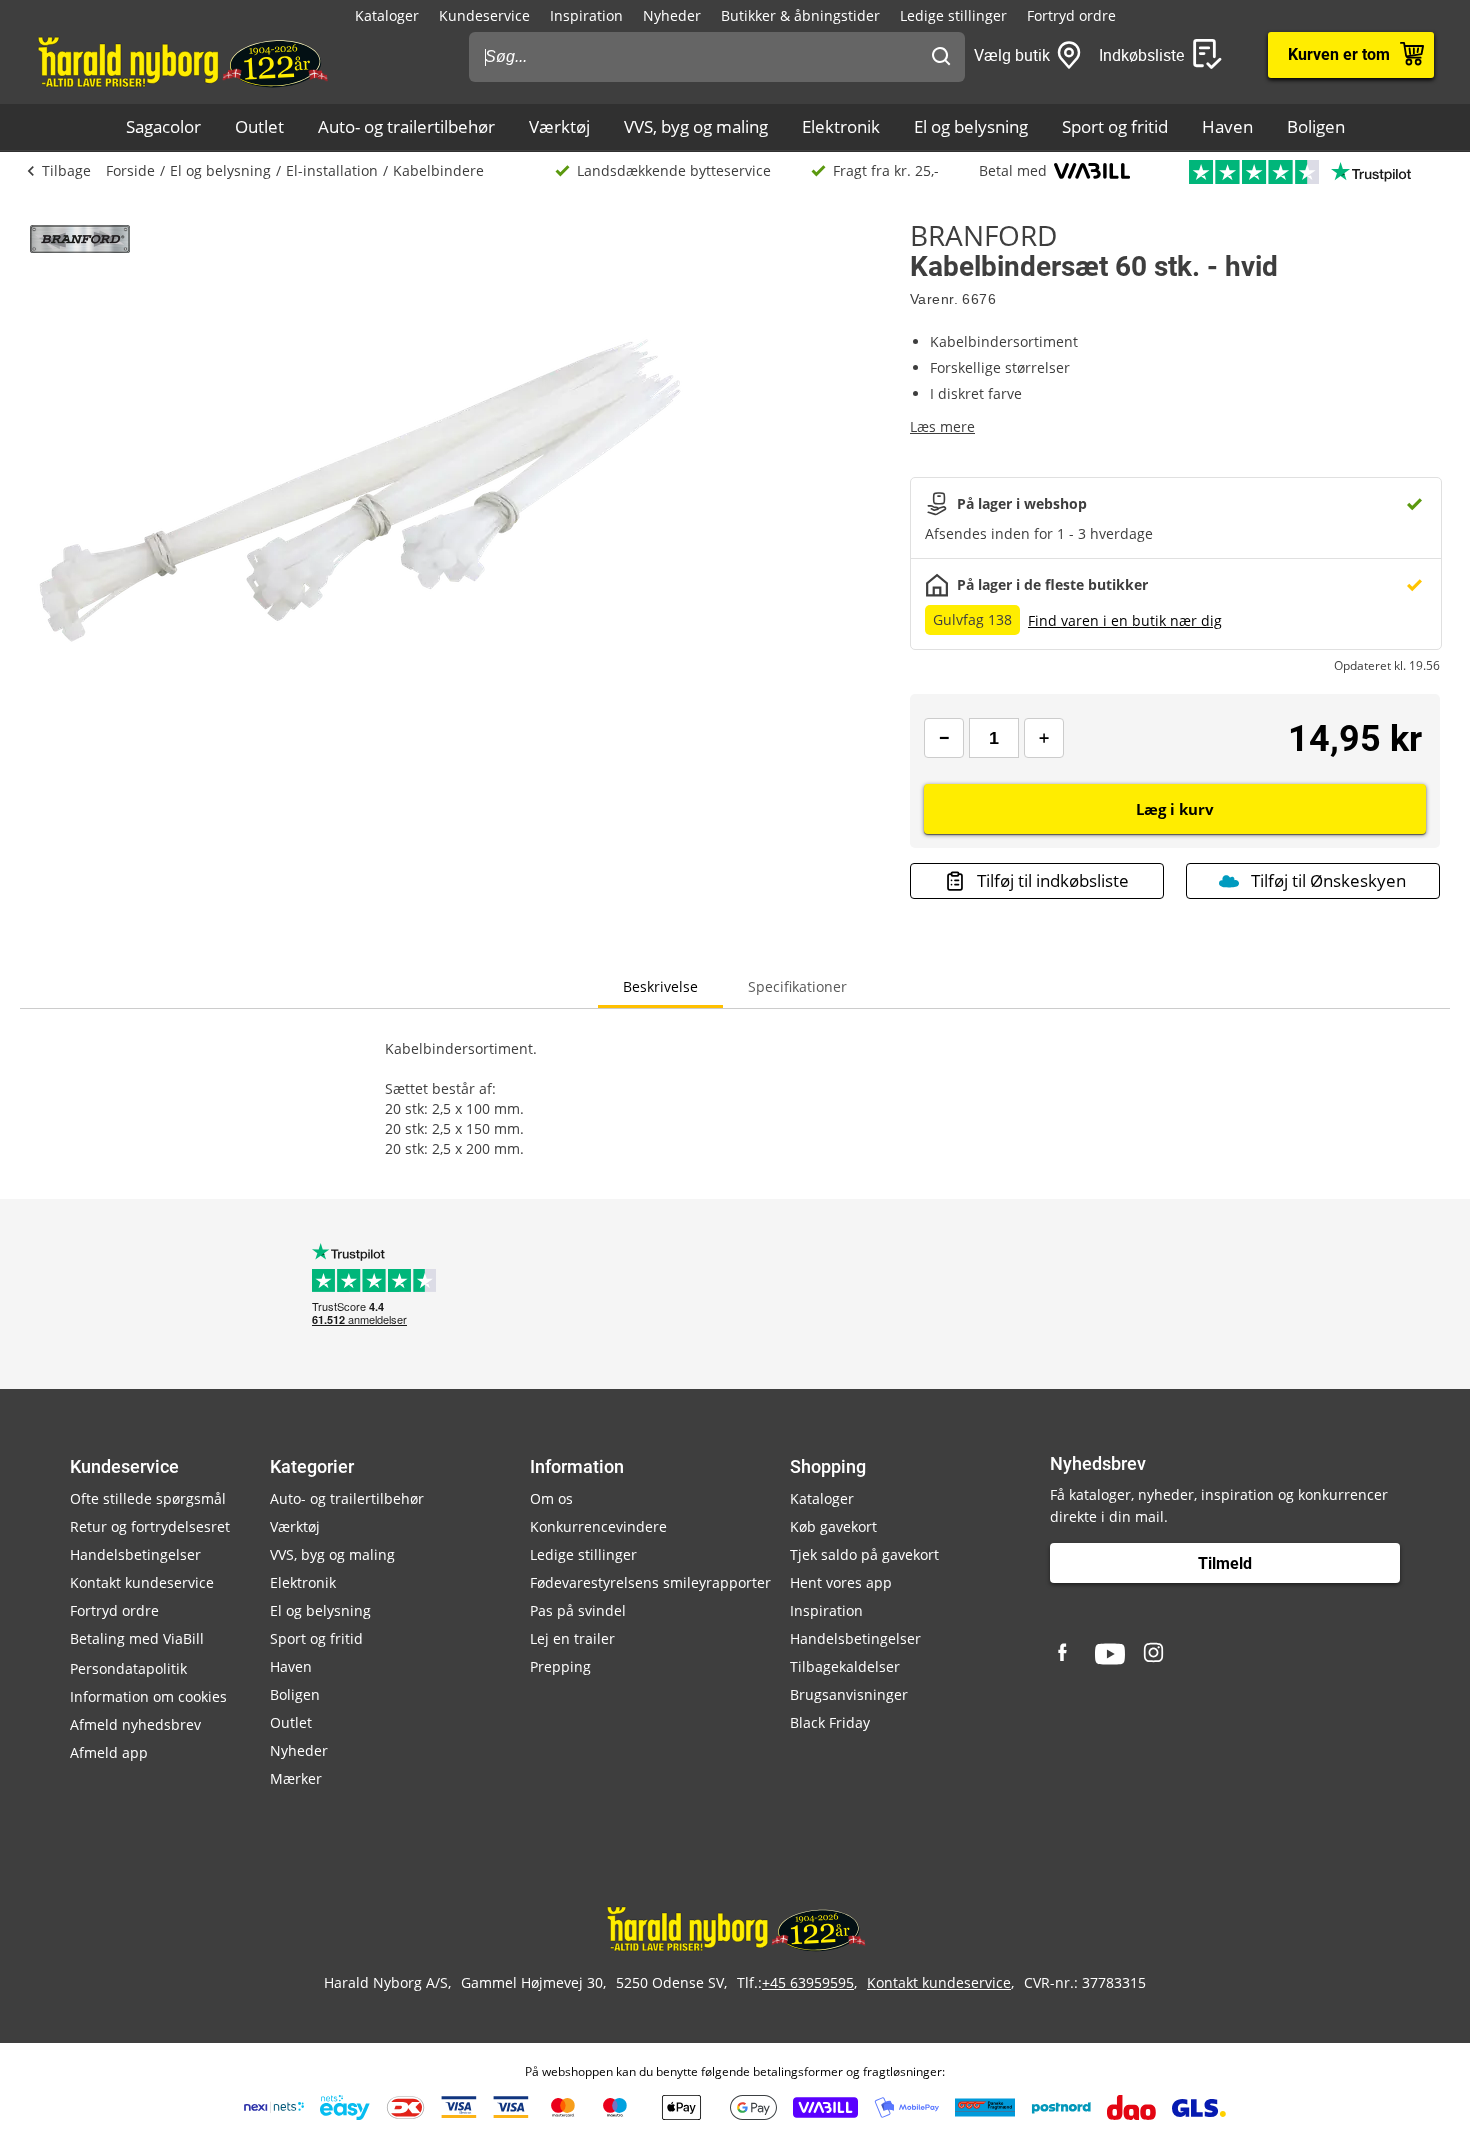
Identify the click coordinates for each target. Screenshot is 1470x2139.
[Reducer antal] (944, 738)
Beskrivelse (660, 986)
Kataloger (387, 15)
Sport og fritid (1115, 126)
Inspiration (586, 15)
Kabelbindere (438, 170)
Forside (130, 170)
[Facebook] (1065, 1654)
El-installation (332, 170)
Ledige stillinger (953, 15)
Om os (551, 1498)
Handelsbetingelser (135, 1554)
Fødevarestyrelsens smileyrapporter (650, 1582)
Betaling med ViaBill (137, 1638)
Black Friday (830, 1722)
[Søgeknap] (941, 57)
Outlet (259, 126)
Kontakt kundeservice (142, 1582)
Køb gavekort (833, 1526)
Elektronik (841, 126)
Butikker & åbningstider (800, 15)
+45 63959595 (808, 1982)
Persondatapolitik (128, 1668)
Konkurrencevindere (598, 1526)
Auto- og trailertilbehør (406, 126)
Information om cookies (148, 1696)
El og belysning (971, 126)
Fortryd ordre (1071, 15)
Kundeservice (484, 15)
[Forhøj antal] (1044, 738)
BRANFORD (983, 235)
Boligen (1316, 126)
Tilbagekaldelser (845, 1666)
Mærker (296, 1778)
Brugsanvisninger (849, 1694)
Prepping (560, 1666)
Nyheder (672, 15)
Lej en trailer (572, 1638)
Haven (1227, 126)
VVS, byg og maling (696, 126)
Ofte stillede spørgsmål (148, 1498)
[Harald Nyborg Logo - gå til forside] (181, 61)
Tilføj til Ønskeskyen (1328, 880)
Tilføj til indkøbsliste (1053, 880)
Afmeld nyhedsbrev (135, 1724)
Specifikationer (797, 986)
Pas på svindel (578, 1610)
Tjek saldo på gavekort (864, 1554)
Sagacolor (163, 126)
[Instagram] (1155, 1654)
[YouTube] (1110, 1654)
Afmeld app (109, 1752)
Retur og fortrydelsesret (150, 1526)
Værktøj (559, 126)
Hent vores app (841, 1582)
